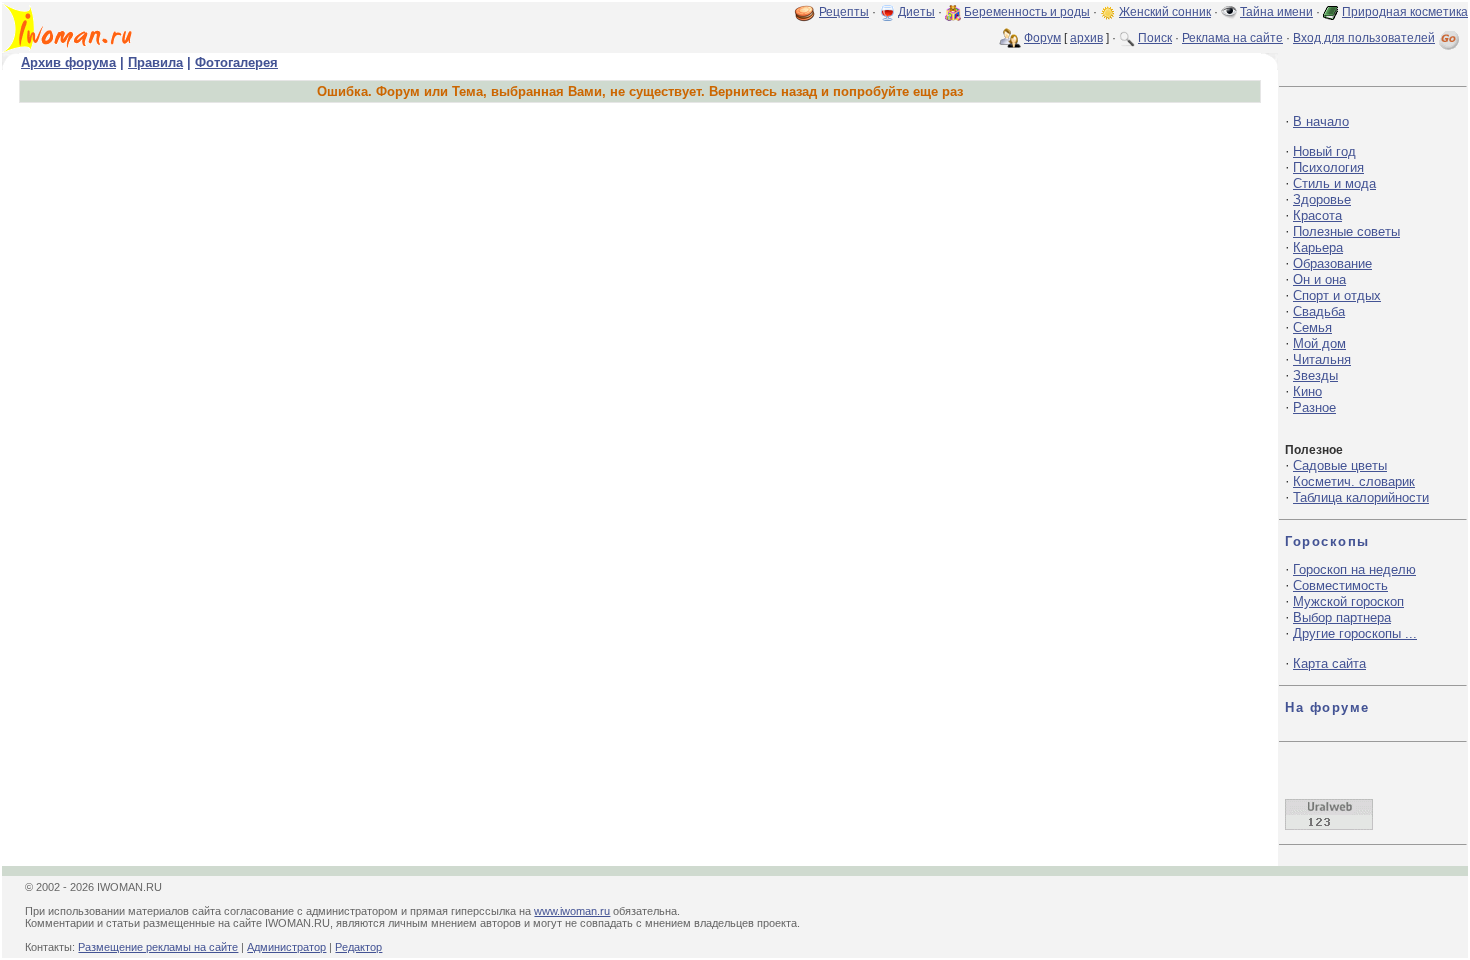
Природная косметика (1405, 12)
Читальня (1322, 359)
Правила (155, 62)
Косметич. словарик (1354, 481)
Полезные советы (1346, 231)
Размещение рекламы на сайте (158, 947)
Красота (1317, 215)
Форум (1042, 38)
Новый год (1324, 151)
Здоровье (1322, 199)
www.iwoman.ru (572, 911)
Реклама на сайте (1232, 38)
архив (1086, 38)
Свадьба (1319, 311)
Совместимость (1340, 585)
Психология (1328, 167)
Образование (1332, 263)
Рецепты (844, 12)
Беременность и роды (1027, 12)
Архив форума (68, 62)
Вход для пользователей (1364, 38)
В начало (1321, 121)
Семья (1312, 327)
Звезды (1315, 375)
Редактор (358, 947)
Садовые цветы (1340, 465)
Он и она (1319, 279)
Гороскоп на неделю (1354, 569)
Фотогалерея (236, 62)
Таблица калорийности (1361, 497)
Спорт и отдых (1337, 295)
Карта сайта (1329, 663)
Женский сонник (1165, 12)
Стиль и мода (1334, 183)
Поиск (1155, 38)
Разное (1314, 407)
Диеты (916, 12)
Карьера (1318, 247)
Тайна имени (1276, 12)
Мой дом (1319, 343)
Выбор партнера (1342, 617)
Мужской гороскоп (1348, 601)
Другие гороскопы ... (1355, 633)
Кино (1307, 391)
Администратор (286, 947)
